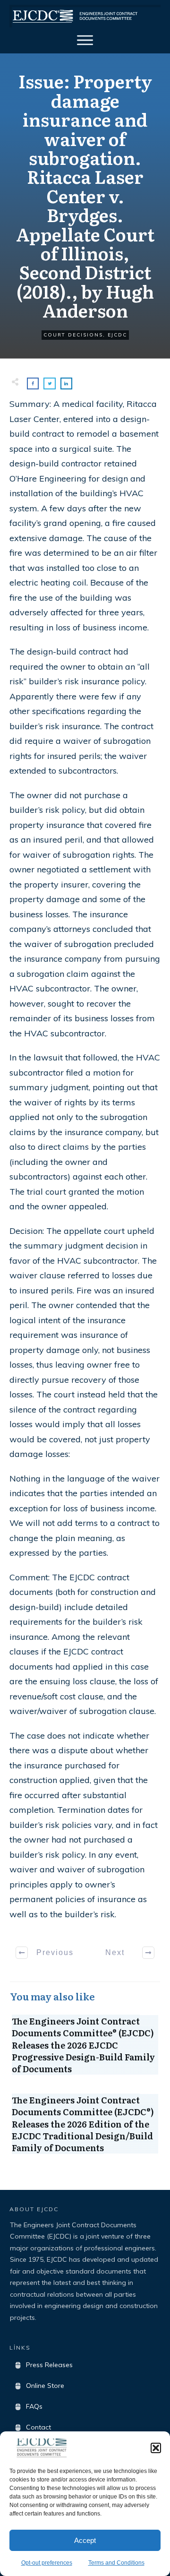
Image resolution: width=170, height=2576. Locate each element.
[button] (156, 2448)
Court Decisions (73, 335)
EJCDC (117, 335)
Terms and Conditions (116, 2563)
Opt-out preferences (47, 2563)
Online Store (45, 2386)
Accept (85, 2540)
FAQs (34, 2406)
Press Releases (49, 2365)
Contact (38, 2427)
